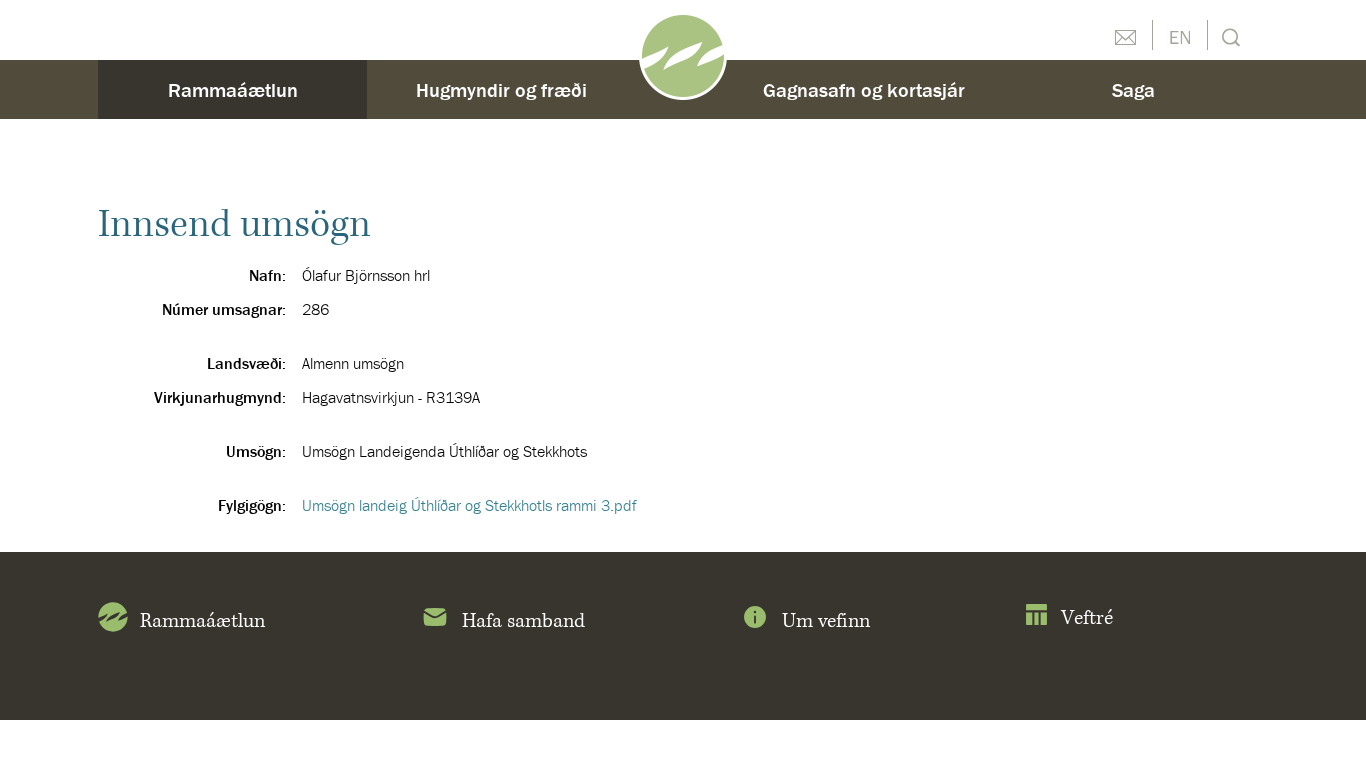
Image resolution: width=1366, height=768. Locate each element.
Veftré (1087, 618)
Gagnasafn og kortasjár (864, 89)
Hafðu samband (1125, 35)
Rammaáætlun (233, 89)
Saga (1133, 89)
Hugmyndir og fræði (501, 89)
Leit (1228, 35)
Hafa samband (523, 621)
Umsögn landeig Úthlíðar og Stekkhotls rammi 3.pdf (469, 505)
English (1180, 35)
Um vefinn (826, 621)
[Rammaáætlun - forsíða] (683, 54)
